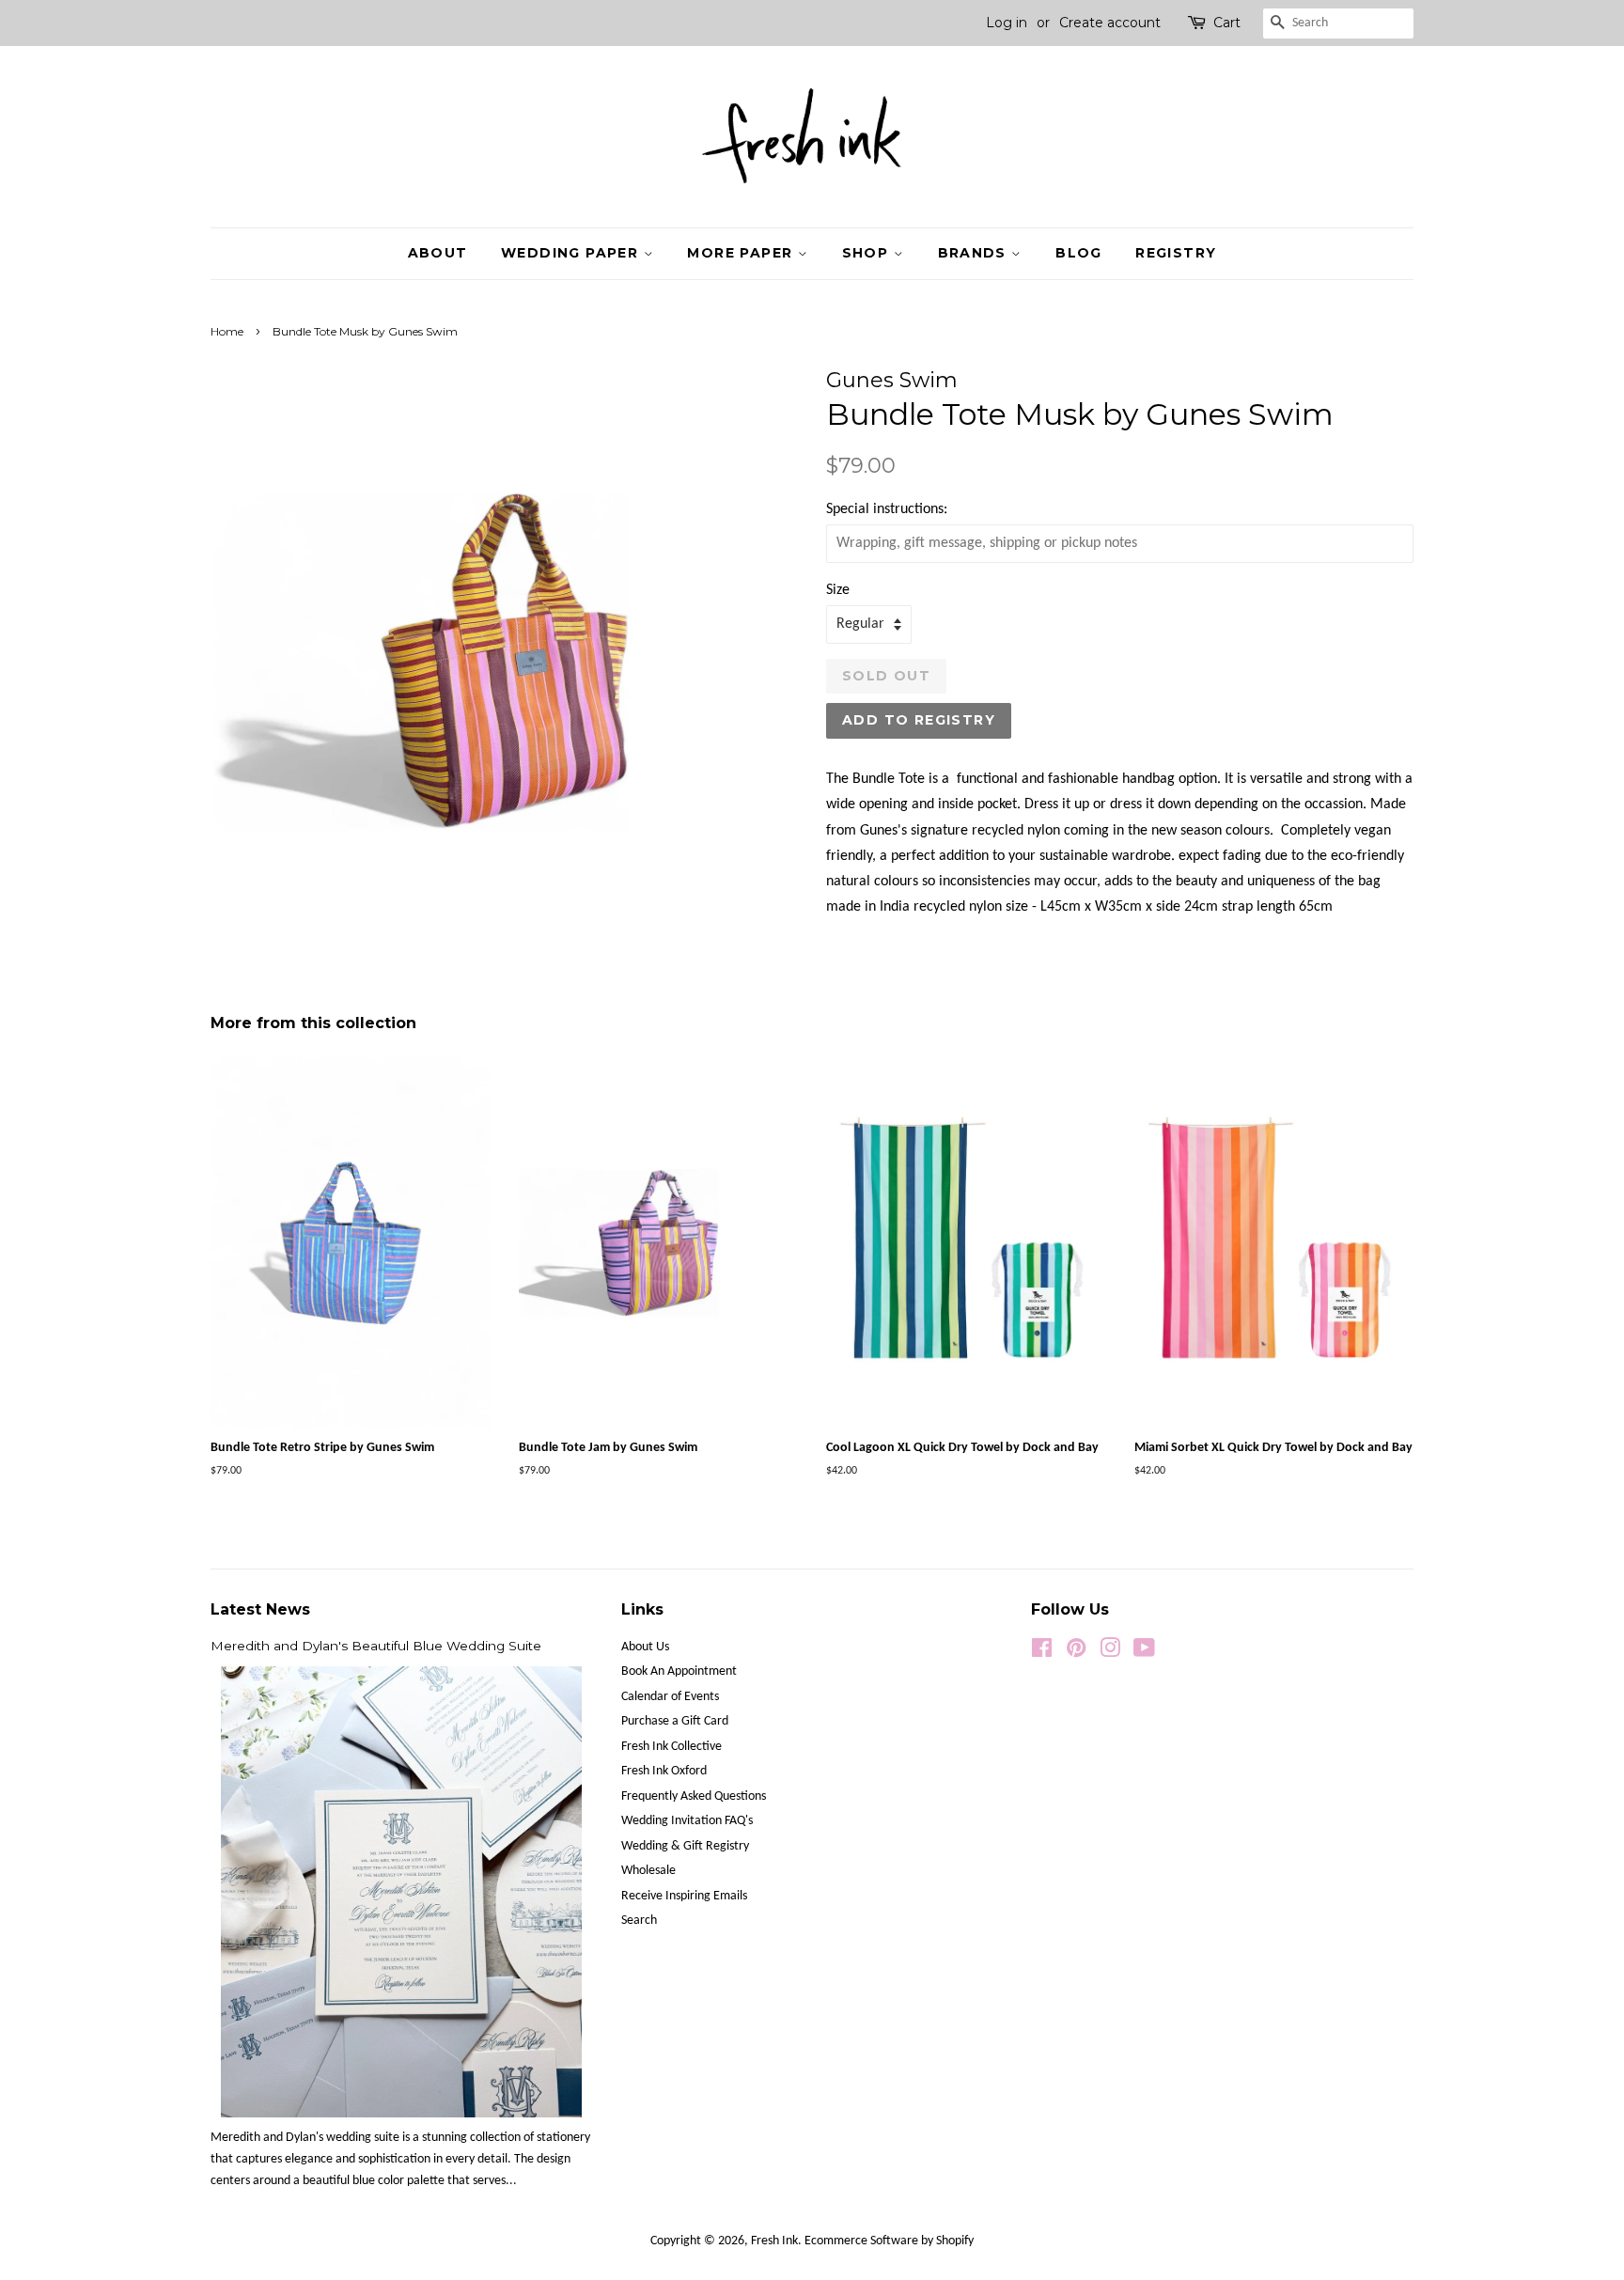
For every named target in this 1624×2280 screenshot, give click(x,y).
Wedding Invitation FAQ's (687, 1821)
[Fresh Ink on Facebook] (1042, 1653)
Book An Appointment (679, 1671)
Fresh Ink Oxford (664, 1771)
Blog (1079, 253)
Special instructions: (887, 509)
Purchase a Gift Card (675, 1721)
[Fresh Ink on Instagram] (1110, 1653)
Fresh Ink (774, 2241)
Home (227, 331)
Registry (1176, 253)
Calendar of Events (670, 1697)
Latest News (260, 1609)
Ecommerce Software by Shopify (889, 2241)
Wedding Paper (572, 253)
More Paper (742, 253)
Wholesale (648, 1871)
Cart (1227, 23)
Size (838, 590)
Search (639, 1921)
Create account (1110, 23)
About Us (645, 1647)
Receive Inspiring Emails (684, 1896)
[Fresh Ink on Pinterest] (1076, 1653)
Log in (1007, 23)
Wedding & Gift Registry (685, 1846)
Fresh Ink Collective (671, 1747)
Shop (868, 253)
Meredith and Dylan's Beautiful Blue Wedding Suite (376, 1646)
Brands (975, 253)
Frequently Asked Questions (694, 1796)
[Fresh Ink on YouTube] (1144, 1653)
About (438, 253)
